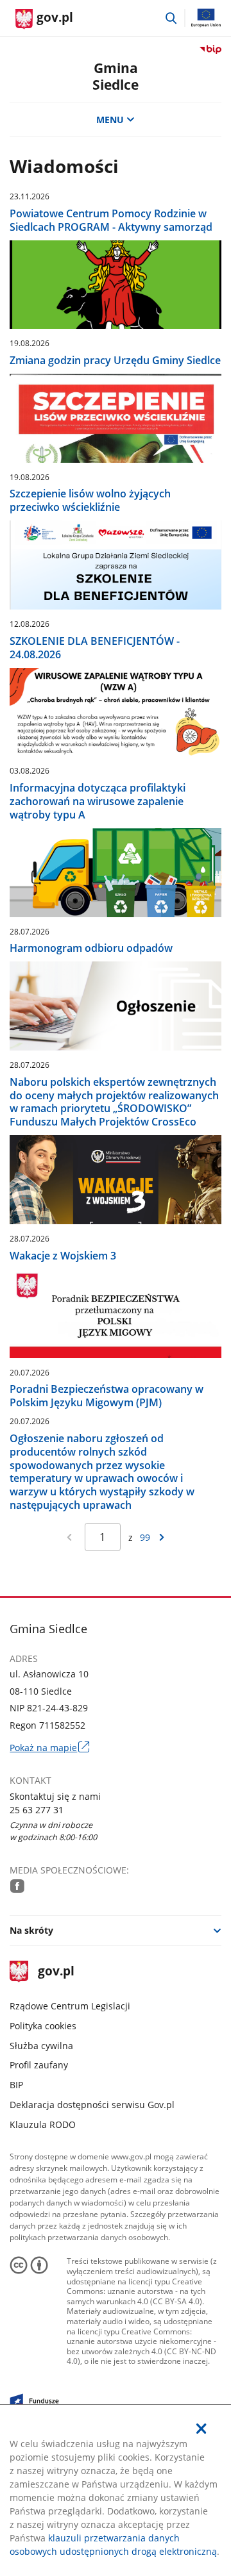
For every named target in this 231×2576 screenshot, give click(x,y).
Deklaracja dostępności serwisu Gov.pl (92, 2105)
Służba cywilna (41, 2046)
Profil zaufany (39, 2065)
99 (145, 1537)
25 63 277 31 (37, 1810)
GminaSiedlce (116, 76)
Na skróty (31, 1930)
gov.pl (56, 1972)
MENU (110, 120)
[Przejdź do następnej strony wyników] (162, 1537)
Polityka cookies (43, 2026)
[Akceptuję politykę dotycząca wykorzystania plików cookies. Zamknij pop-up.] (201, 2429)
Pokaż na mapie (49, 1748)
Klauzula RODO (43, 2124)
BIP (16, 2085)
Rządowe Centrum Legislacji (70, 2006)
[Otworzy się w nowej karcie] (17, 1886)
